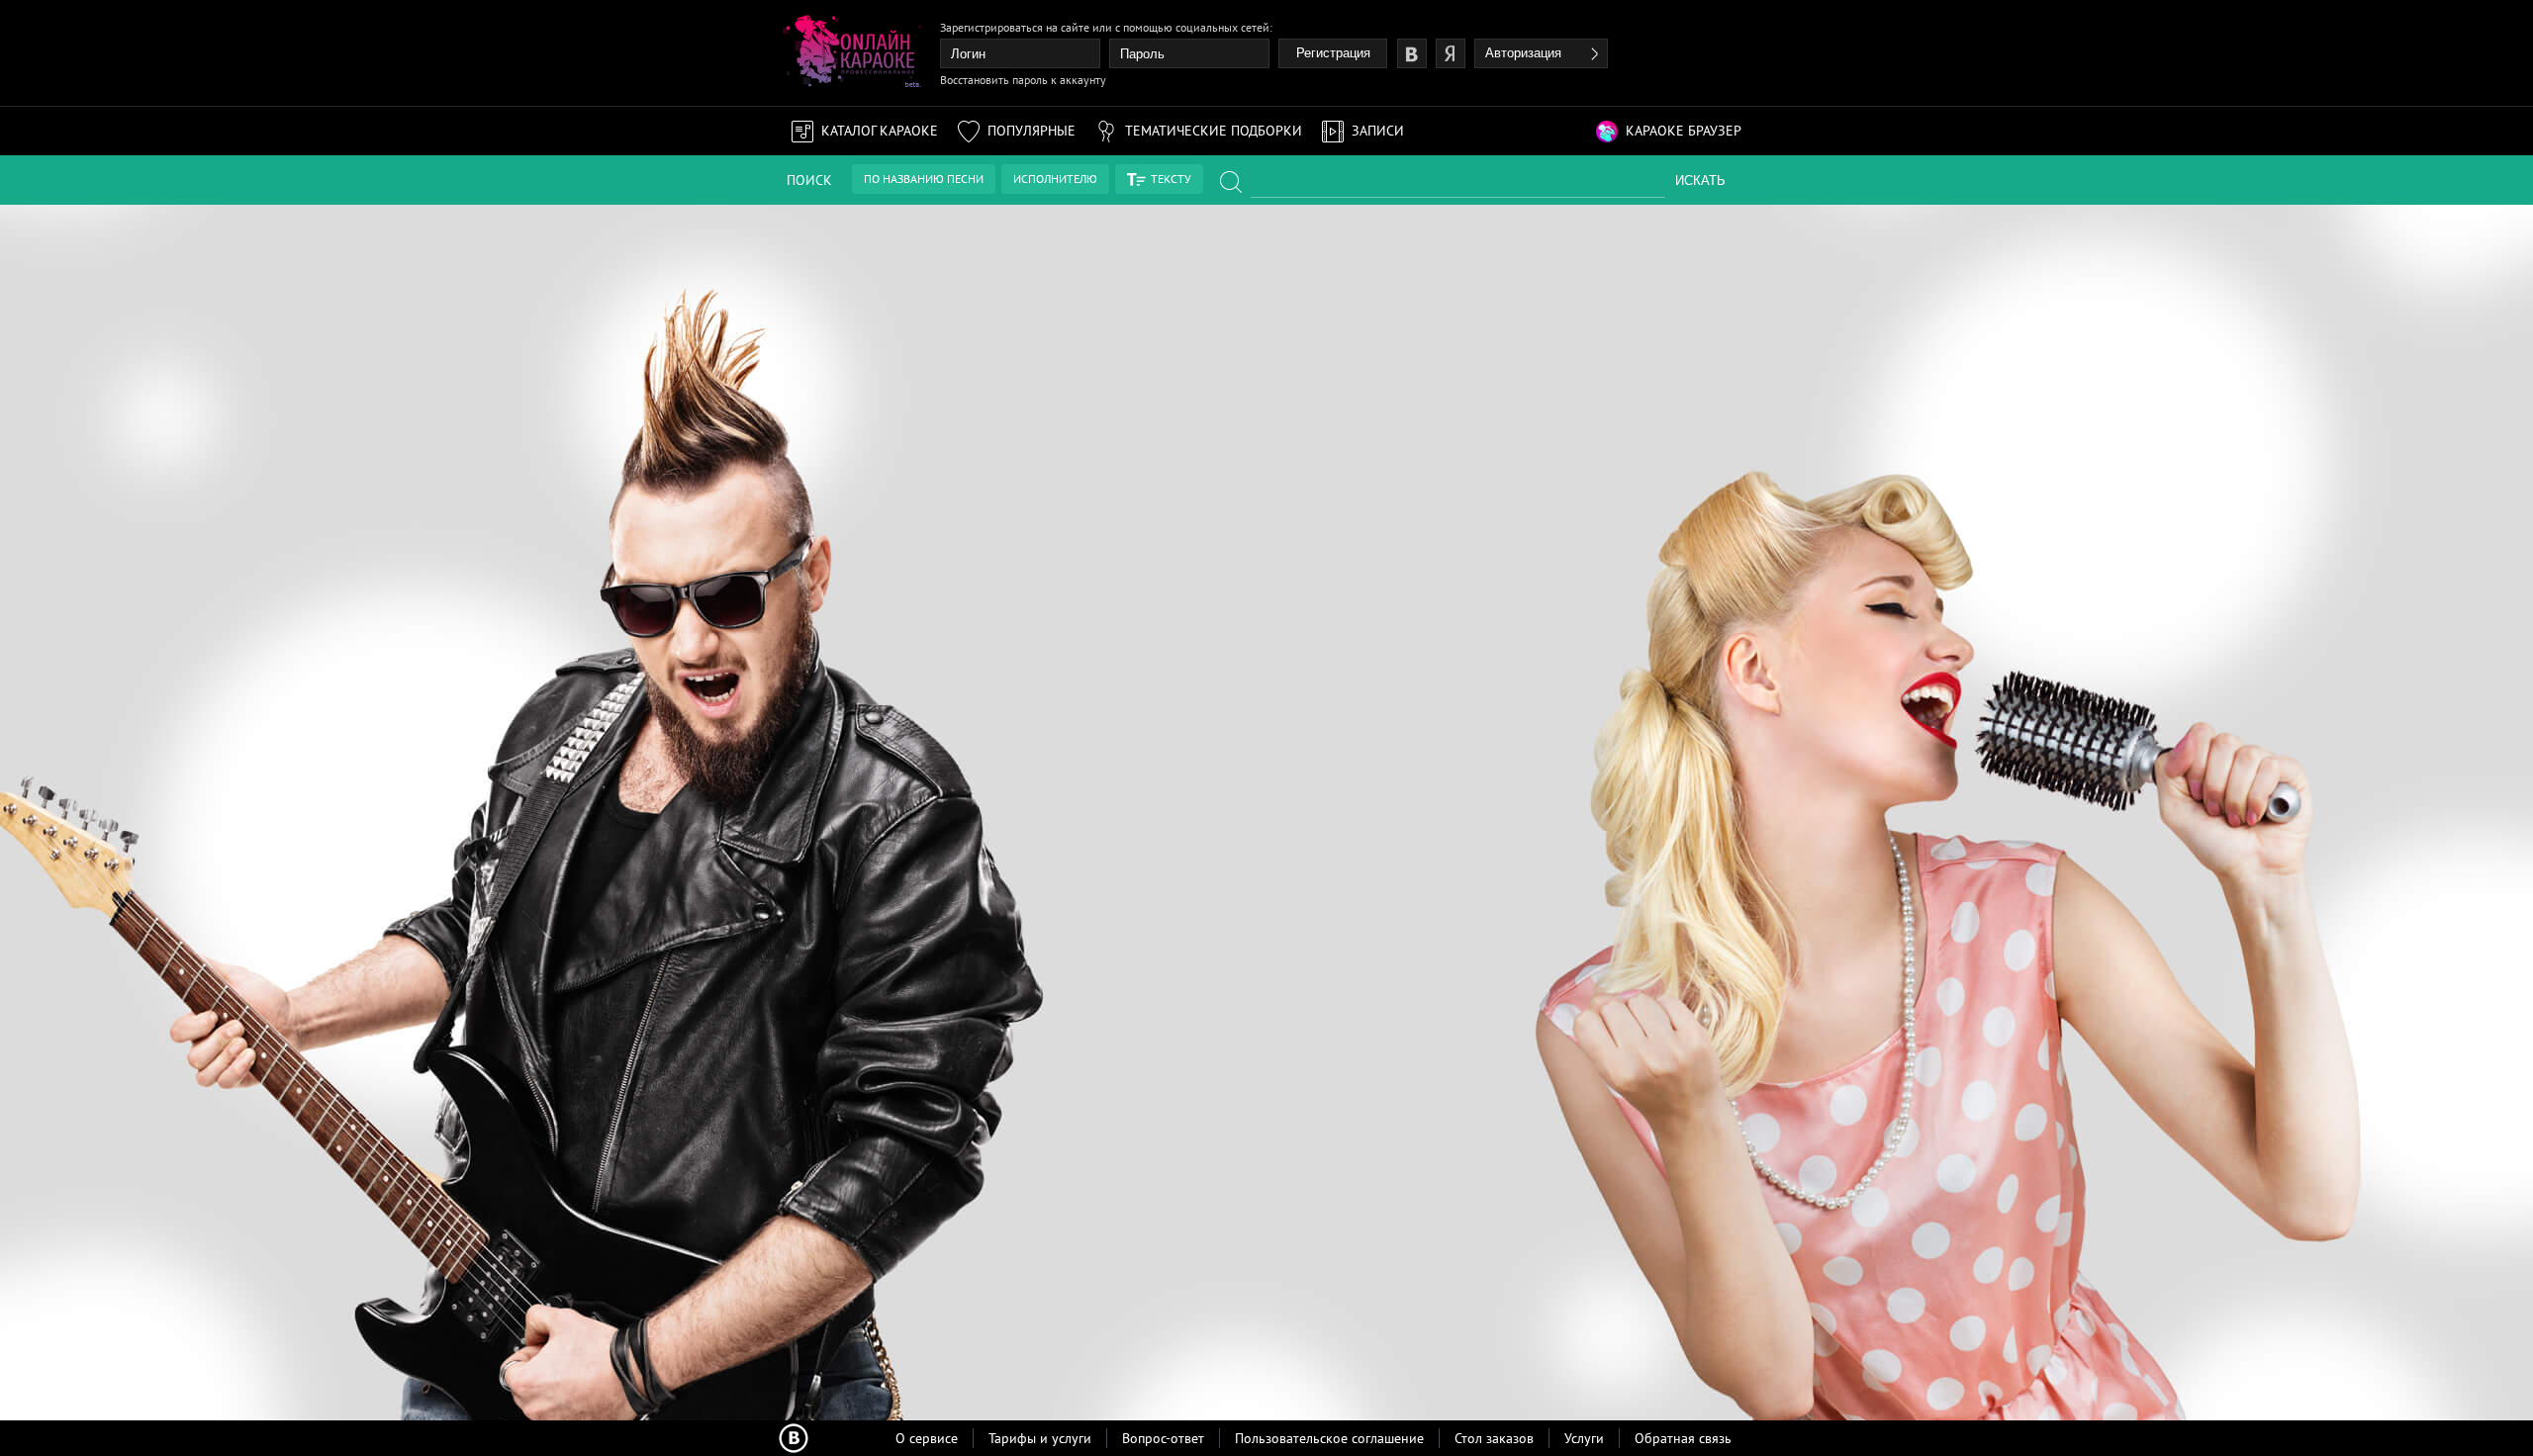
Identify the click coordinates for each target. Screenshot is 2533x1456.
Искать (1700, 181)
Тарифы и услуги (1040, 1438)
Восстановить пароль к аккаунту (1023, 80)
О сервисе (927, 1438)
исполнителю (1055, 179)
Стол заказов (1494, 1438)
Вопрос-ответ (1163, 1438)
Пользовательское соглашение (1329, 1438)
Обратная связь (1683, 1438)
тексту (1171, 179)
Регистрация (1333, 53)
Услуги (1584, 1438)
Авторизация (1523, 53)
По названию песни (924, 179)
